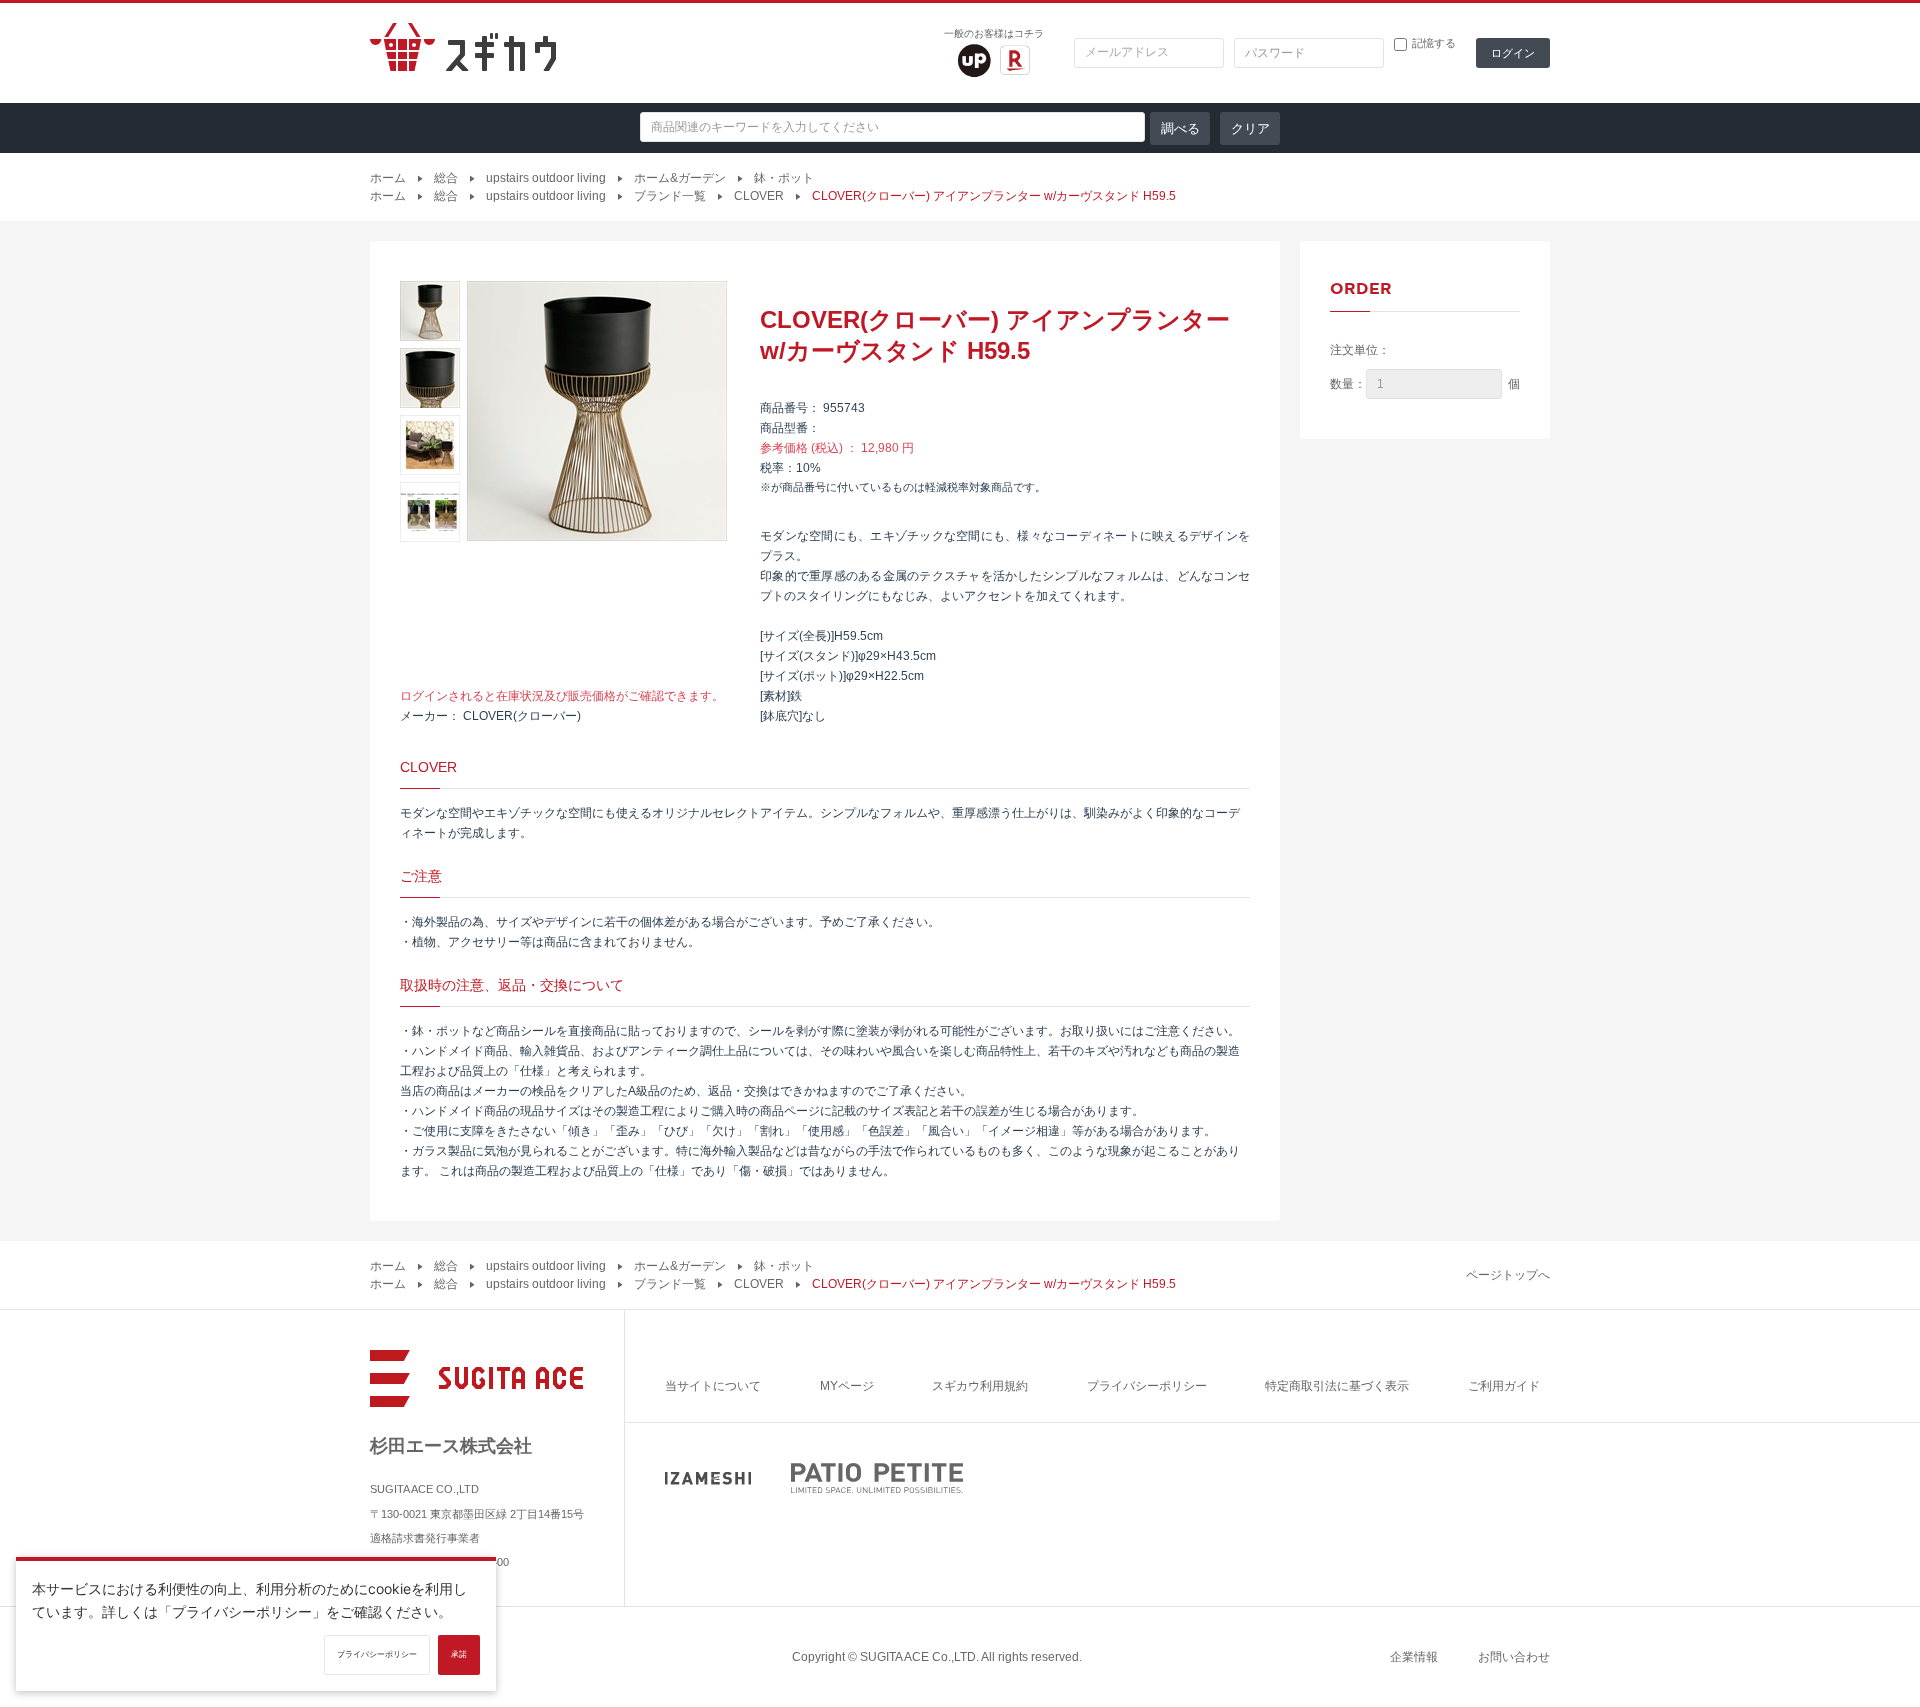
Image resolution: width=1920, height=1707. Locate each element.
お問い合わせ (1514, 1657)
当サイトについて (713, 1386)
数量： (1348, 384)
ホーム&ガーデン (680, 178)
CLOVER (759, 196)
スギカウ (463, 53)
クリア (1250, 128)
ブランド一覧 (670, 196)
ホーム (388, 178)
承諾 (459, 1654)
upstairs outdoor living (546, 178)
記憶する (1434, 43)
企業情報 (1414, 1657)
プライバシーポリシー (1147, 1386)
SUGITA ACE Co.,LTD (918, 1657)
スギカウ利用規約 (980, 1386)
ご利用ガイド (1504, 1386)
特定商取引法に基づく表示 (1337, 1386)
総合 (446, 178)
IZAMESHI (708, 1478)
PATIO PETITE (877, 1478)
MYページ (847, 1386)
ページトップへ (1508, 1275)
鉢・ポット (784, 178)
